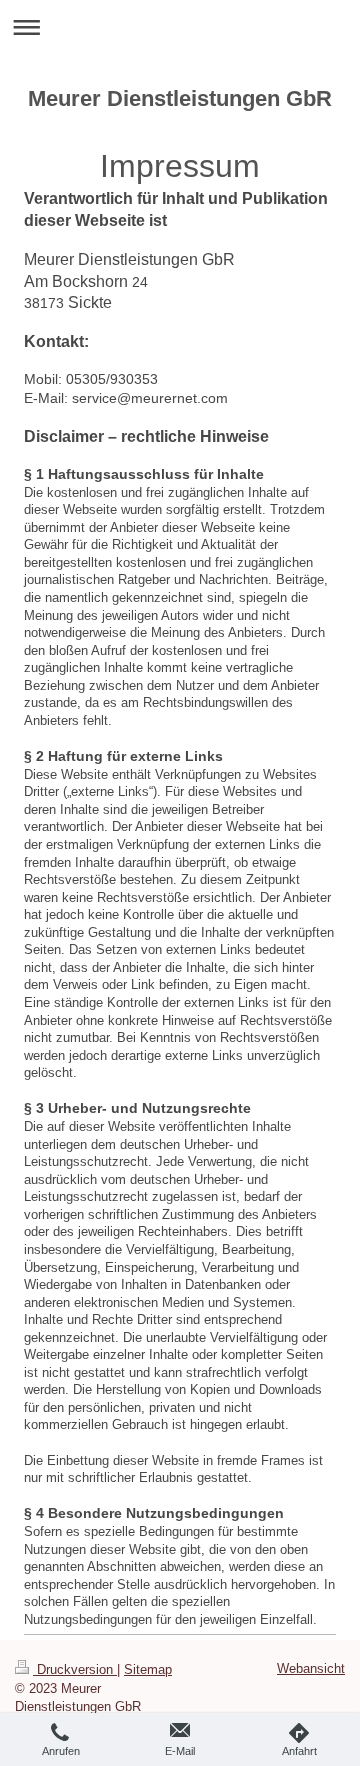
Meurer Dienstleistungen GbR (180, 98)
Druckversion (75, 1669)
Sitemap (148, 1669)
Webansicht (311, 1668)
